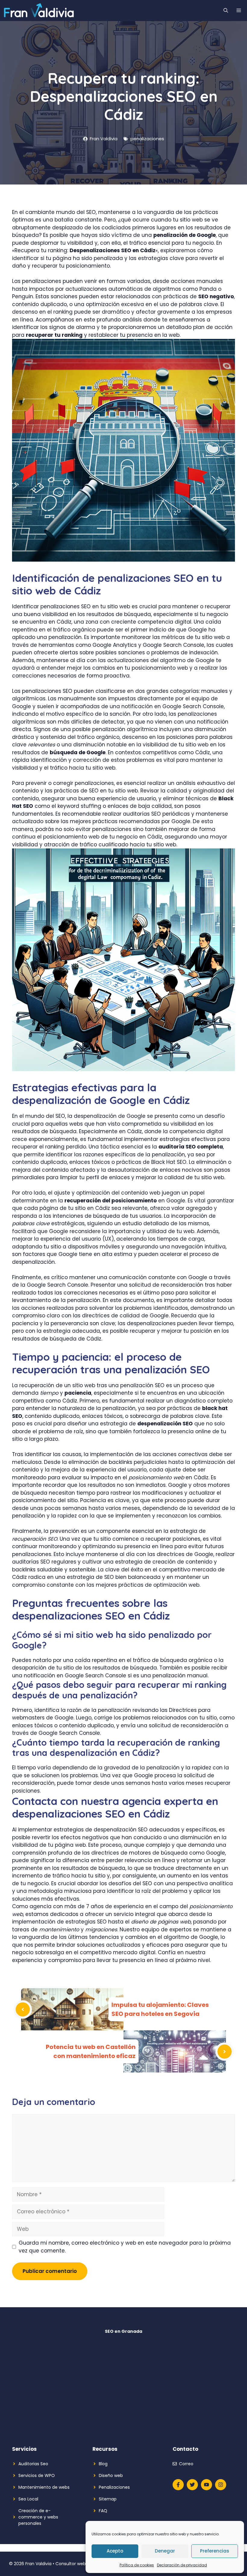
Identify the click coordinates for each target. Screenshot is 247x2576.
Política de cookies (137, 2565)
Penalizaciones (114, 2487)
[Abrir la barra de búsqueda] (226, 11)
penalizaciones (147, 139)
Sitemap (108, 2499)
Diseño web (111, 2475)
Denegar (165, 2551)
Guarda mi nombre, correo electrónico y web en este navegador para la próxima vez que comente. (125, 2247)
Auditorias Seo (33, 2464)
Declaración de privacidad (182, 2565)
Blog (103, 2464)
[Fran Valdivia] (39, 11)
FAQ (103, 2511)
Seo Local (28, 2499)
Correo (186, 2464)
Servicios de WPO (37, 2475)
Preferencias (215, 2551)
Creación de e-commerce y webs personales (38, 2517)
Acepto (115, 2551)
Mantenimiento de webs (44, 2487)
